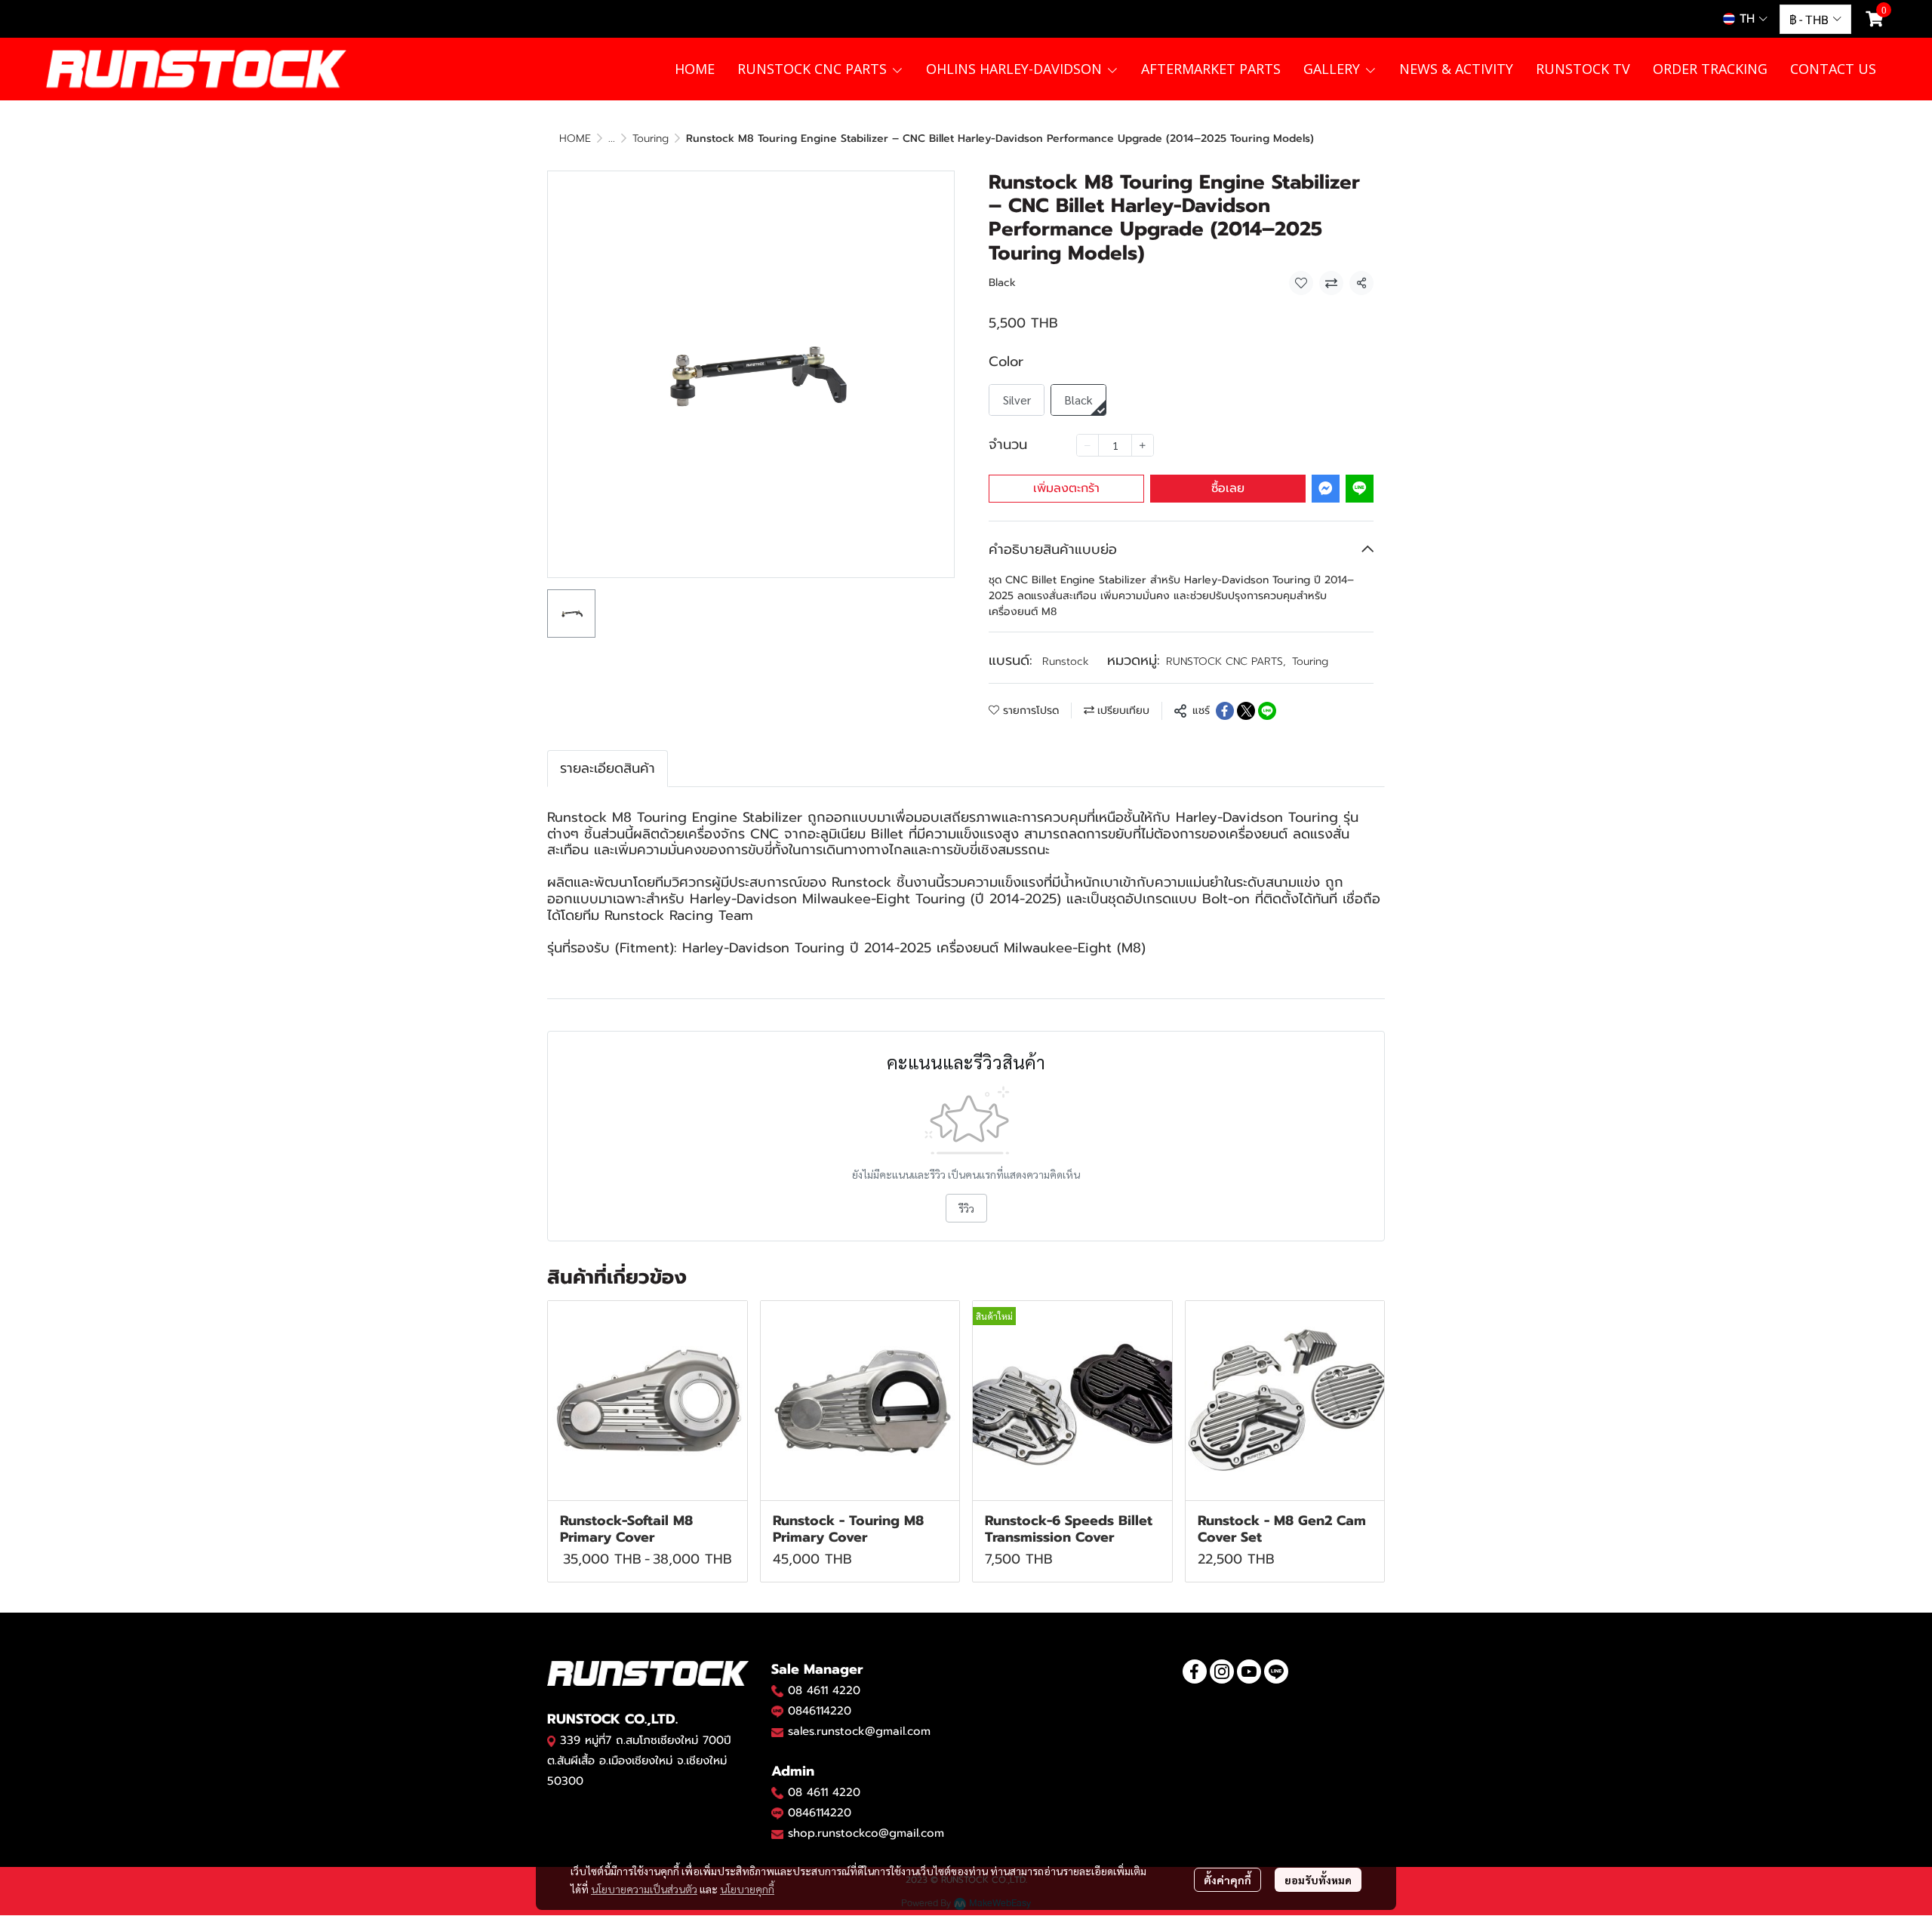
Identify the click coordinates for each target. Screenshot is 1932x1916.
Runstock (1066, 661)
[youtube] (1249, 1672)
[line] (1276, 1672)
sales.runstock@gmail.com (859, 1731)
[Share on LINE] (1267, 711)
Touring (651, 138)
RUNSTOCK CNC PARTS (1226, 661)
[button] (1745, 19)
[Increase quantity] (1143, 445)
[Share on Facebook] (1225, 711)
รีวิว (966, 1208)
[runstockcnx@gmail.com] (777, 1834)
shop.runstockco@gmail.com (866, 1833)
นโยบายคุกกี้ (747, 1889)
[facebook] (1195, 1672)
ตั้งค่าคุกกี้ (1227, 1880)
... (612, 138)
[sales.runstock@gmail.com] (777, 1732)
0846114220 (820, 1711)
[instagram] (1222, 1672)
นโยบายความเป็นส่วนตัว (644, 1889)
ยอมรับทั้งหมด (1318, 1880)
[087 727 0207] (777, 1792)
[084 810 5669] (777, 1690)
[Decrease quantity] (1088, 445)
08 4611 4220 (824, 1690)
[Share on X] (1246, 711)
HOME (575, 138)
